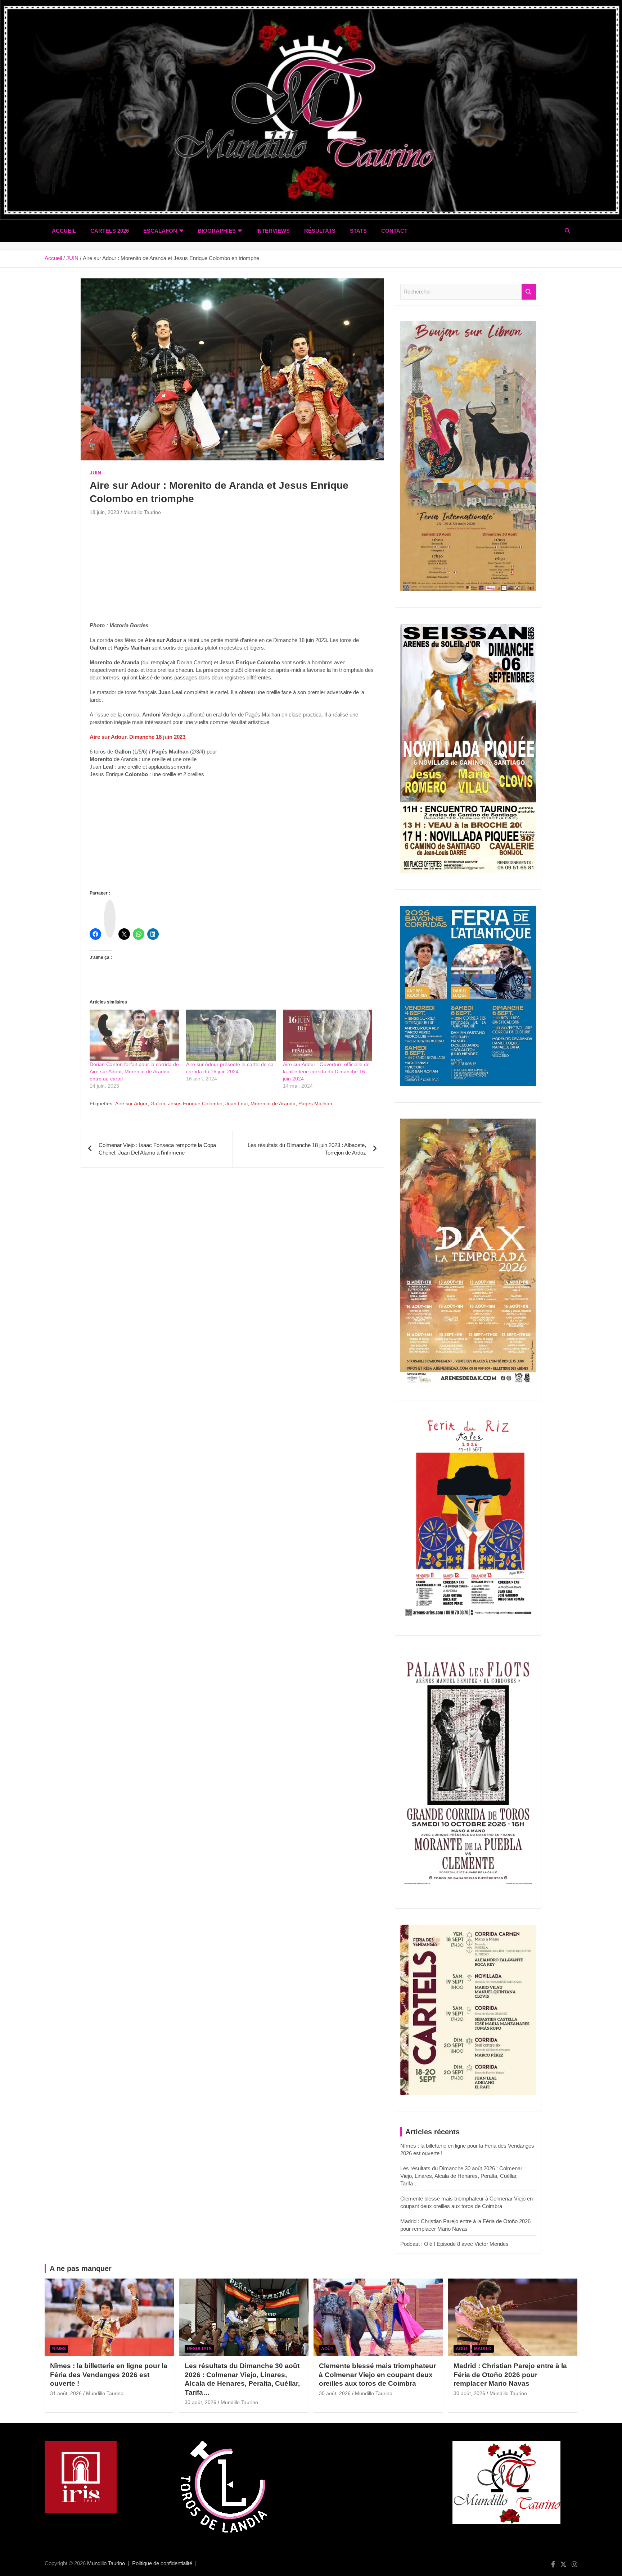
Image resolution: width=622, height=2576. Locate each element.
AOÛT (327, 2349)
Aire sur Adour (131, 1103)
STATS (358, 231)
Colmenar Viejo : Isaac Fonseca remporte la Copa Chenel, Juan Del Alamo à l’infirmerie (157, 1149)
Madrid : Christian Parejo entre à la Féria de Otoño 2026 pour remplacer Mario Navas (510, 2375)
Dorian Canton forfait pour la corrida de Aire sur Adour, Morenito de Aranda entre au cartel (134, 1071)
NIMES (59, 2349)
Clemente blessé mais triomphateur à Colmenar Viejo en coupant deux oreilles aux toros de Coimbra (377, 2375)
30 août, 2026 (200, 2402)
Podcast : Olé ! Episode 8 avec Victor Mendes (454, 2244)
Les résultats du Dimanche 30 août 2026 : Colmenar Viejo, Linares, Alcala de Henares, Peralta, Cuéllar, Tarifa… (461, 2176)
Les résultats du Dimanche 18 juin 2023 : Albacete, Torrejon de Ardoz (307, 1149)
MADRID (483, 2349)
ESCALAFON (160, 231)
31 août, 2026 (66, 2393)
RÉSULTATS (320, 231)
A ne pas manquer (81, 2268)
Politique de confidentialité (162, 2563)
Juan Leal (236, 1103)
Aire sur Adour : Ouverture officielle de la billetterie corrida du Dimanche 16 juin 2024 (326, 1071)
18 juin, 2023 (104, 512)
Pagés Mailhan (315, 1103)
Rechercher (529, 292)
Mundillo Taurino (142, 512)
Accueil (64, 231)
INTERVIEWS (273, 231)
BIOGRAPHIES (217, 231)
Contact (394, 231)
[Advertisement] (232, 571)
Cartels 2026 (110, 231)
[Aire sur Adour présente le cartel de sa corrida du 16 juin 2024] (231, 1035)
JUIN (95, 473)
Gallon (158, 1103)
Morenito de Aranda (273, 1103)
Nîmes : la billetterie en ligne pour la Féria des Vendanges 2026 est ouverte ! (109, 2375)
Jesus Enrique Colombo (195, 1103)
